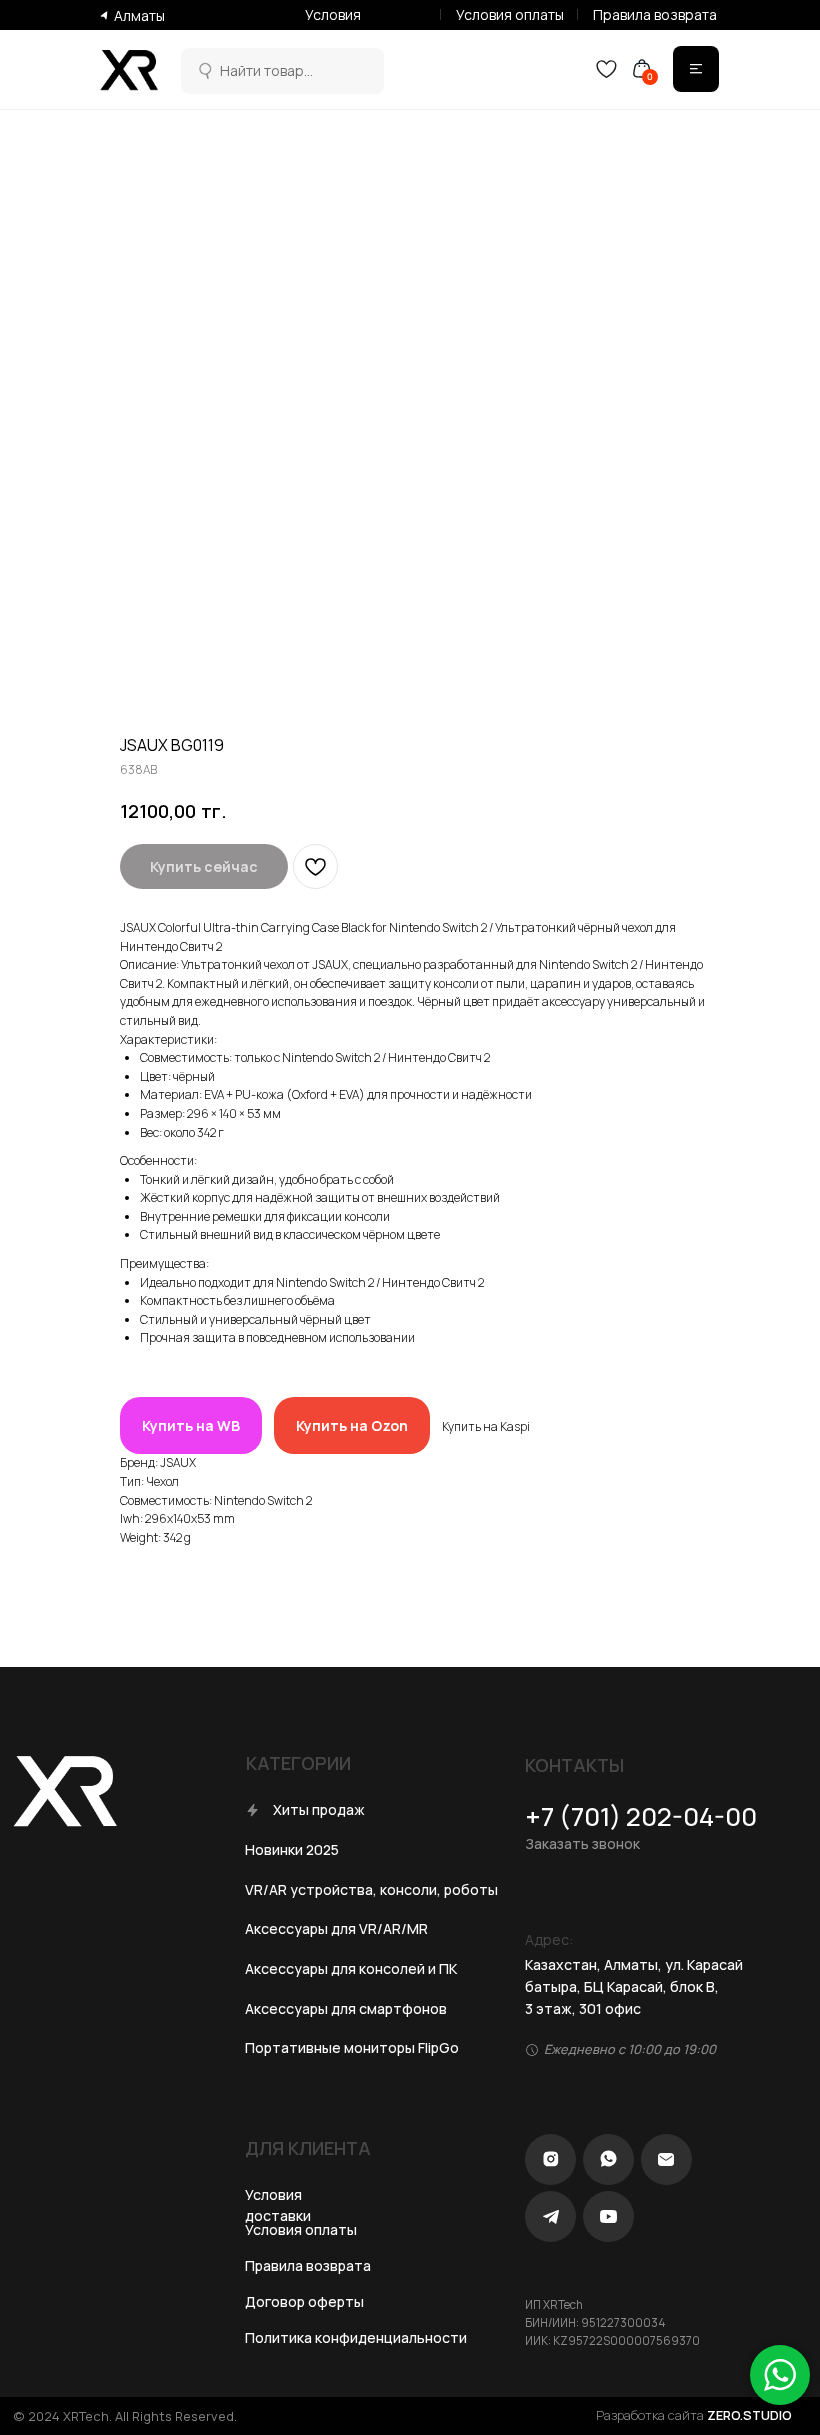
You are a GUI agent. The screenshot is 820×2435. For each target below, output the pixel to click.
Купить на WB (191, 1425)
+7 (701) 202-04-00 (641, 1816)
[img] (203, 71)
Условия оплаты (510, 14)
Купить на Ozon (352, 1425)
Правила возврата (655, 14)
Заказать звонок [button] (582, 1843)
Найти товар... (266, 70)
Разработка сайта (694, 2415)
